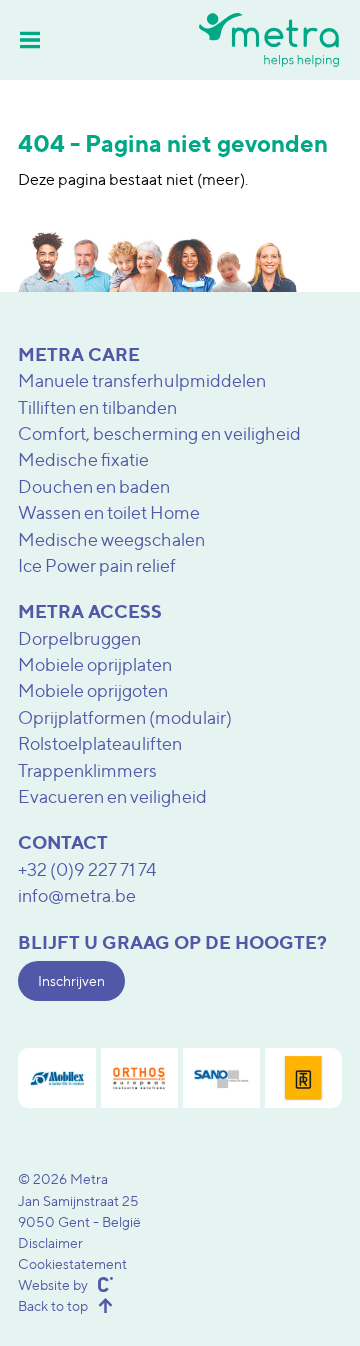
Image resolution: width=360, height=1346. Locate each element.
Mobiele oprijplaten (95, 664)
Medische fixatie (83, 459)
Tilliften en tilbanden (97, 407)
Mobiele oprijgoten (93, 690)
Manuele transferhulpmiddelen (142, 380)
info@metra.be (77, 895)
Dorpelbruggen (79, 638)
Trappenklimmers (87, 770)
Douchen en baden (94, 486)
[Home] (269, 39)
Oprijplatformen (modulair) (125, 717)
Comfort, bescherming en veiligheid (159, 433)
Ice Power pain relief (97, 565)
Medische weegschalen (111, 539)
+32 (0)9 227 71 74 (87, 869)
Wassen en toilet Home (109, 512)
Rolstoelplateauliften (100, 743)
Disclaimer (50, 1242)
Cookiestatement (72, 1263)
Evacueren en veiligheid (112, 796)
